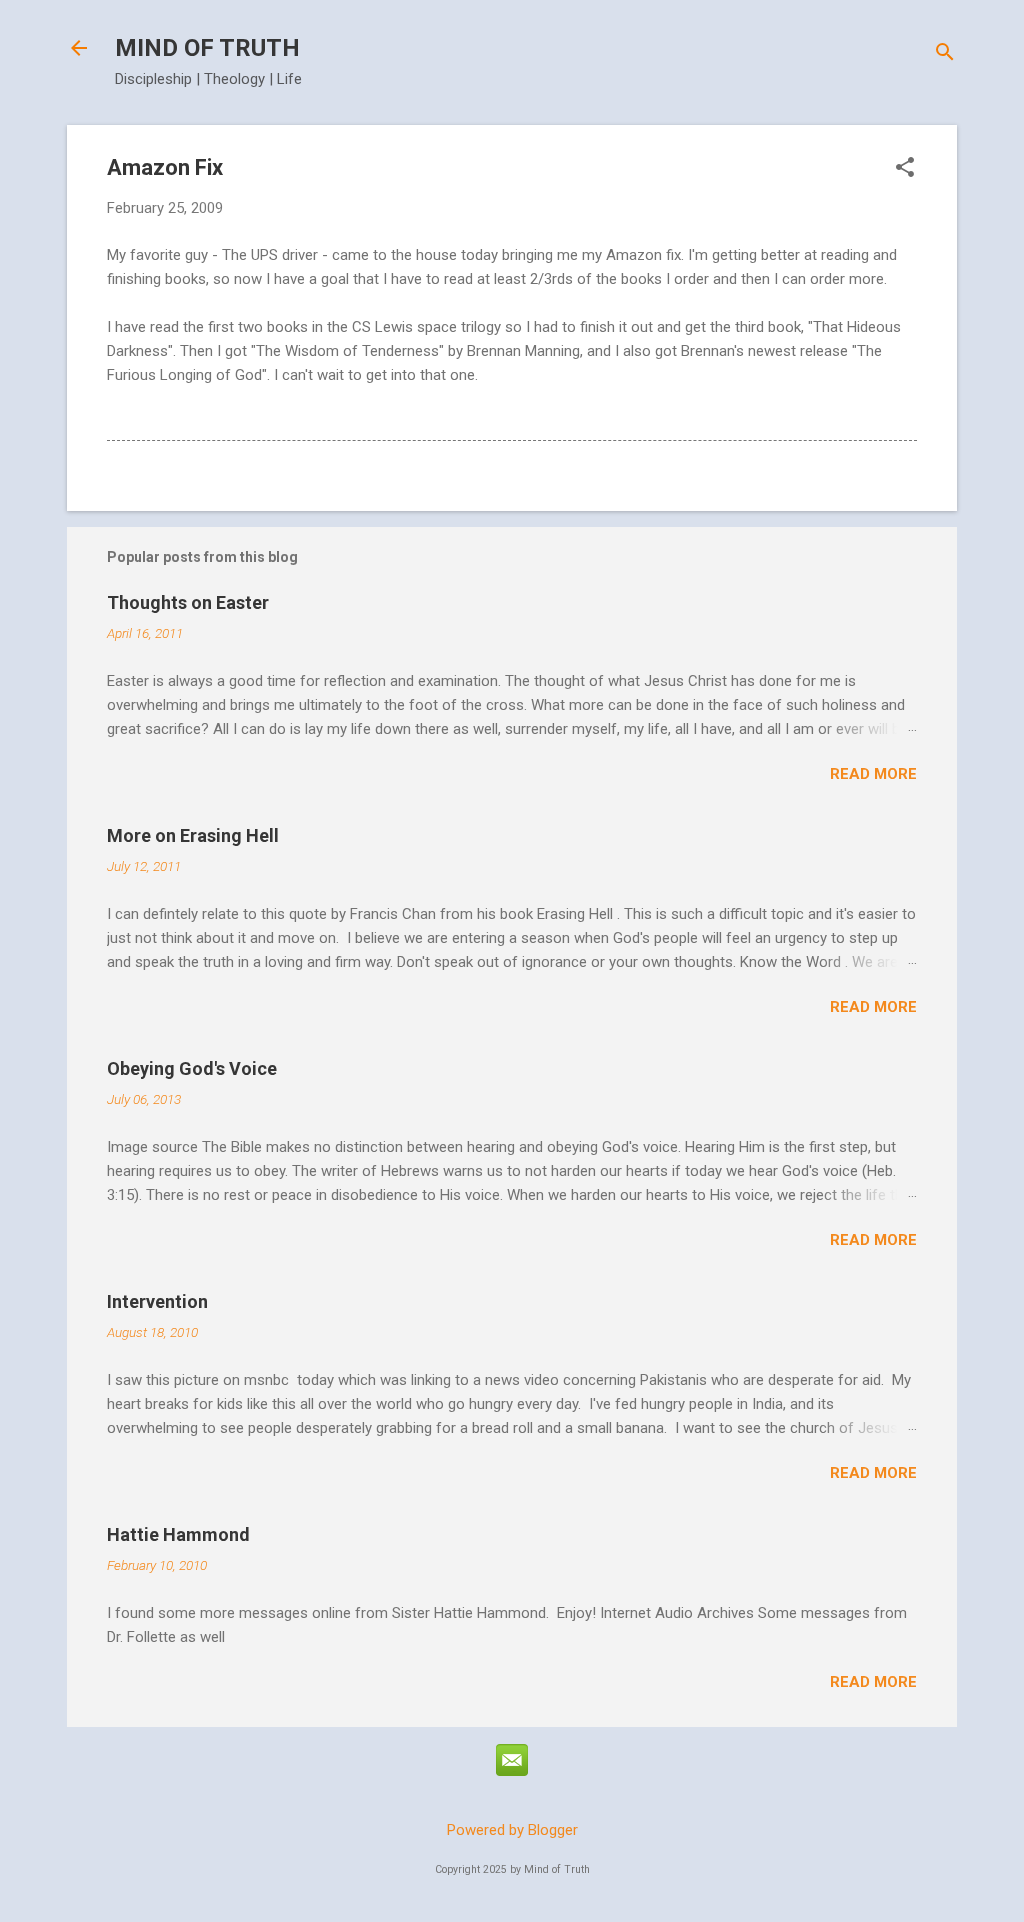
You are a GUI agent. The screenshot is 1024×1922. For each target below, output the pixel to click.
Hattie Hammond (178, 1534)
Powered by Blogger (512, 1830)
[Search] (945, 54)
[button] (905, 169)
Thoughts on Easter (188, 602)
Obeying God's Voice (192, 1068)
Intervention (157, 1301)
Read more (873, 774)
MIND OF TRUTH (207, 48)
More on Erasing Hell (193, 835)
